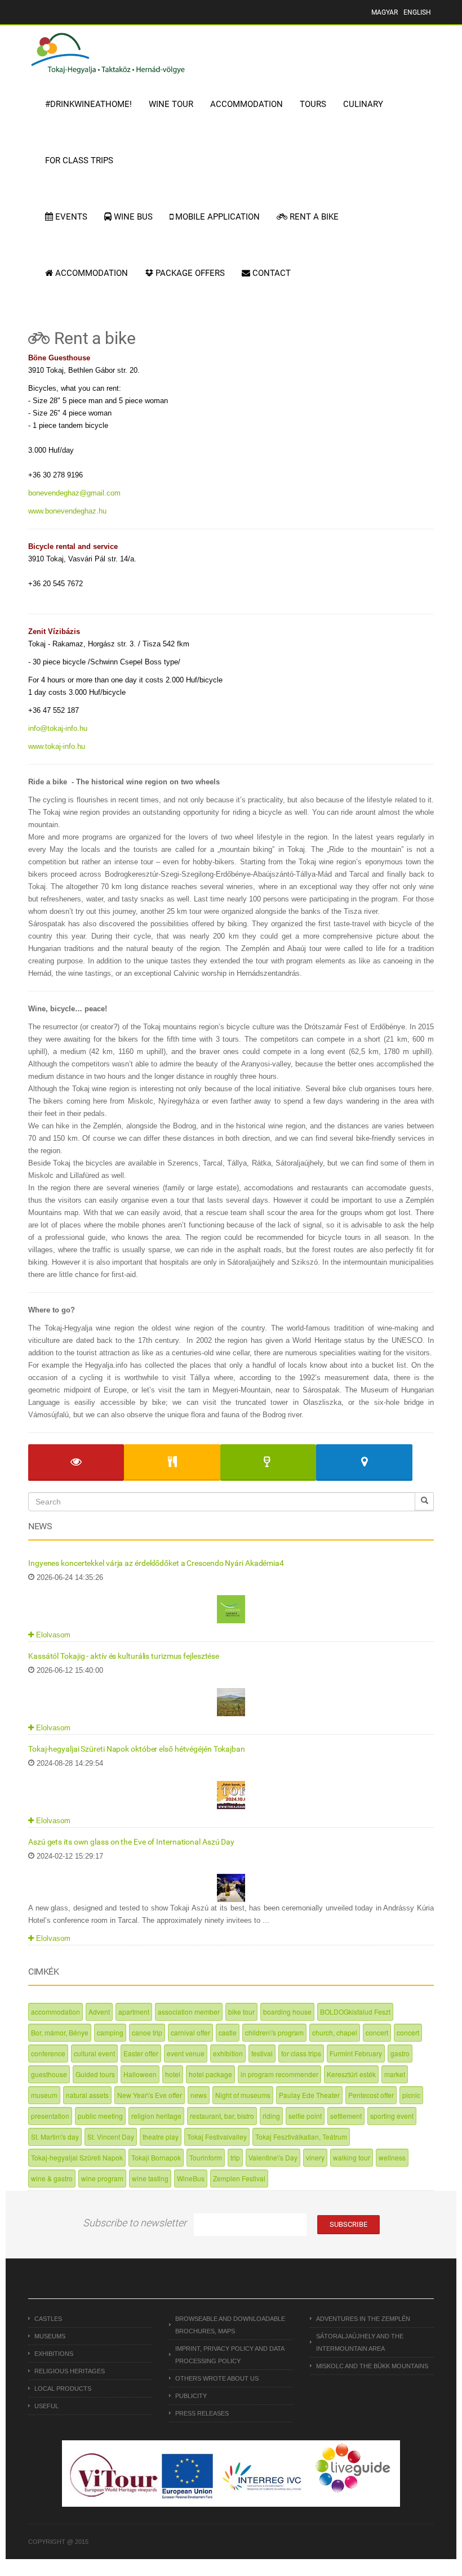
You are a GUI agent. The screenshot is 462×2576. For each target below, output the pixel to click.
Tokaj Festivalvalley (217, 2137)
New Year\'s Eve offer (150, 2095)
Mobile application (216, 217)
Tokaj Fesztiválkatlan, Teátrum (301, 2137)
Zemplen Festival (239, 2178)
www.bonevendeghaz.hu (67, 511)
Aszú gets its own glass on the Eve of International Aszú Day (131, 1842)
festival (262, 2053)
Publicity (191, 2396)
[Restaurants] (172, 1463)
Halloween (140, 2074)
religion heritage (156, 2116)
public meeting (100, 2116)
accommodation (55, 2012)
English (417, 12)
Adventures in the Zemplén (363, 2319)
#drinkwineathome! (88, 104)
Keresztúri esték (351, 2074)
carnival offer (190, 2032)
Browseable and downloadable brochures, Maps (230, 2325)
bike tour (241, 2012)
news (199, 2095)
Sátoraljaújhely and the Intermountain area (360, 2342)
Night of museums (243, 2095)
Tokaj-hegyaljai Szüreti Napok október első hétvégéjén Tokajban (137, 1749)
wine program (102, 2178)
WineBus (191, 2178)
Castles (48, 2319)
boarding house (287, 2012)
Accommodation (246, 104)
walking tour (352, 2157)
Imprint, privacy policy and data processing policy (230, 2355)
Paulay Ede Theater (309, 2095)
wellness (392, 2157)
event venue (186, 2053)
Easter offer (141, 2053)
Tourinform (206, 2157)
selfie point (305, 2116)
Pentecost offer (371, 2095)
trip (235, 2157)
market (395, 2074)
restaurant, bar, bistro (222, 2116)
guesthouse (49, 2074)
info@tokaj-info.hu (58, 728)
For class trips (79, 160)
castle (228, 2032)
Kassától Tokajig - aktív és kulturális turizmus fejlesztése (124, 1656)
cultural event (94, 2053)
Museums (50, 2336)
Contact (270, 273)
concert (377, 2032)
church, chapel (335, 2032)
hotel (173, 2074)
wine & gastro (52, 2178)
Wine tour (171, 104)
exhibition (228, 2053)
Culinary (363, 104)
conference (48, 2053)
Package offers (189, 273)
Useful (46, 2406)
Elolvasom (52, 1635)
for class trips (301, 2053)
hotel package (210, 2074)
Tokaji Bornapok (156, 2157)
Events (70, 217)
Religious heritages (70, 2371)
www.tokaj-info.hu (57, 746)
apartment (134, 2012)
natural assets (87, 2095)
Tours (313, 104)
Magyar (385, 12)
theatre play (161, 2137)
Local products (63, 2389)
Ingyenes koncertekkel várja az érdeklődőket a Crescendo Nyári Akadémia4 (156, 1563)
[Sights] (76, 1463)
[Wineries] (268, 1463)
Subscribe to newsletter (135, 2223)
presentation (50, 2116)
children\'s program (274, 2032)
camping (110, 2032)
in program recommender (279, 2074)
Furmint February (356, 2053)
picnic (411, 2095)
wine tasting (150, 2178)
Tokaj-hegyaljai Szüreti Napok (77, 2157)
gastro (400, 2053)
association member (189, 2012)
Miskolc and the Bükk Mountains (372, 2366)
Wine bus (132, 217)
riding (271, 2116)
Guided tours (95, 2074)
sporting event (392, 2116)
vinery (315, 2157)
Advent (99, 2012)
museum (44, 2095)
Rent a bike (313, 217)
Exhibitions (54, 2354)
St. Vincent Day (111, 2137)
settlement (346, 2116)
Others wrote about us (217, 2378)
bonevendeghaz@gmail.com (74, 493)
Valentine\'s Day (273, 2157)
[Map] (364, 1463)
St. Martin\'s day (55, 2137)
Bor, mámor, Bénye (60, 2032)
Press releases (202, 2413)
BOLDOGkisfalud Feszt (355, 2012)
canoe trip (147, 2032)
